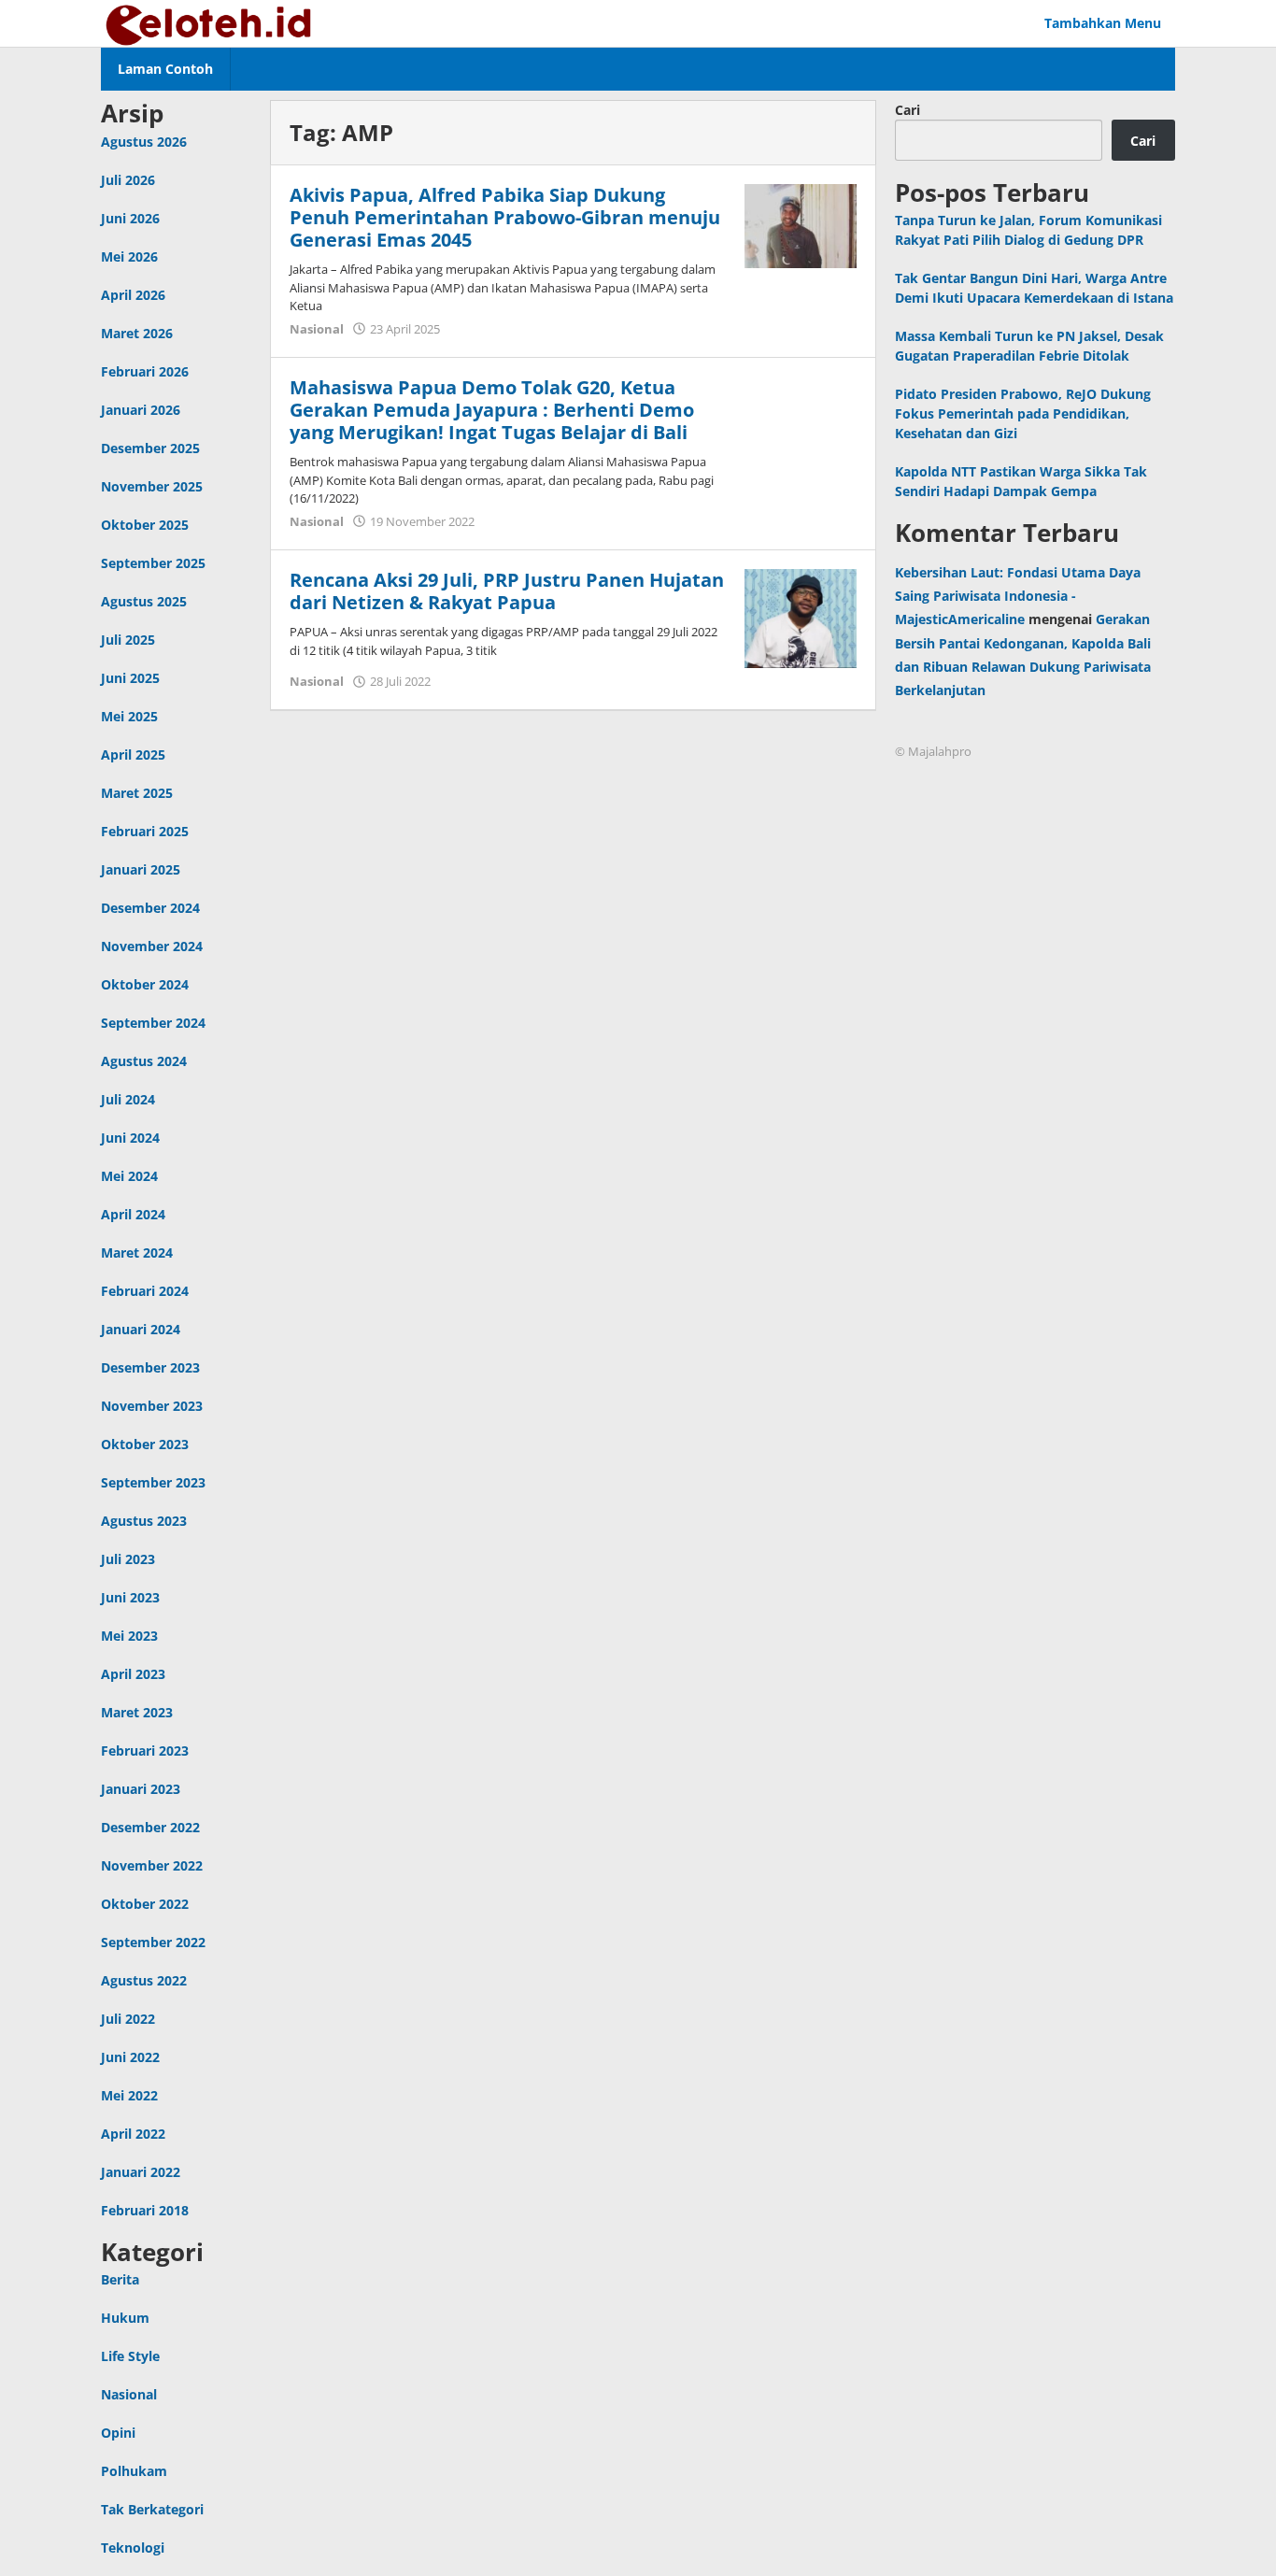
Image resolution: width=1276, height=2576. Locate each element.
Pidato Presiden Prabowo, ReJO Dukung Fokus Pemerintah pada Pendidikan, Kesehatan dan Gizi (1023, 413)
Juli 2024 (128, 1099)
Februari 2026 (145, 371)
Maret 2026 (137, 333)
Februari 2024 (145, 1291)
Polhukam (134, 2471)
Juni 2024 (130, 1138)
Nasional (129, 2394)
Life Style (130, 2356)
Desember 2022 (150, 1827)
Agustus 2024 (144, 1061)
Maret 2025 (137, 793)
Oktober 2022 (145, 1904)
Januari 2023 (141, 1789)
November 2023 (152, 1406)
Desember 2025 (150, 448)
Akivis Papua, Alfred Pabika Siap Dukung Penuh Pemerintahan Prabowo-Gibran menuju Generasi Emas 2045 (505, 217)
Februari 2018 (145, 2210)
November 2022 (152, 1865)
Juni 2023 (130, 1597)
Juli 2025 (128, 640)
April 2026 (133, 295)
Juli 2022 (128, 2019)
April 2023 (133, 1674)
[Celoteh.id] (210, 23)
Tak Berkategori (152, 2509)
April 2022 (133, 2134)
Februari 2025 (145, 831)
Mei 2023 (129, 1636)
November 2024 (152, 946)
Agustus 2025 (144, 601)
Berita (120, 2279)
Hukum (125, 2318)
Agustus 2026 (144, 142)
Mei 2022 (129, 2095)
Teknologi (133, 2548)
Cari (907, 110)
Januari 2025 (141, 869)
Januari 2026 (141, 410)
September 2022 (153, 1942)
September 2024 (153, 1023)
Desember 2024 (150, 908)
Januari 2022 (141, 2172)
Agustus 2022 (144, 1980)
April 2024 (133, 1214)
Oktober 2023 (145, 1444)
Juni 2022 (130, 2057)
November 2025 (152, 486)
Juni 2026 (130, 218)
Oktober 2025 (145, 525)
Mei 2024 (129, 1176)
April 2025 (133, 754)
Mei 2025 (129, 716)
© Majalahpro (933, 751)
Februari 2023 (145, 1751)
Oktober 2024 (145, 984)
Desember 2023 (150, 1367)
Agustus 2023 (144, 1521)
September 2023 (153, 1482)
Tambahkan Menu (1103, 23)
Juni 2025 (130, 678)
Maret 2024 (137, 1252)
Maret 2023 (137, 1712)
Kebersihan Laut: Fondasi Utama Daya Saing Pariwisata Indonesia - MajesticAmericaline (1018, 596)
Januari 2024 (141, 1329)
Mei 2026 (129, 256)
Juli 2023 (128, 1559)
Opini (118, 2433)
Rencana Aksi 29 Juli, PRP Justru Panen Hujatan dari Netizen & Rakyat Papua (507, 591)
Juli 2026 (128, 180)
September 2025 (153, 563)
